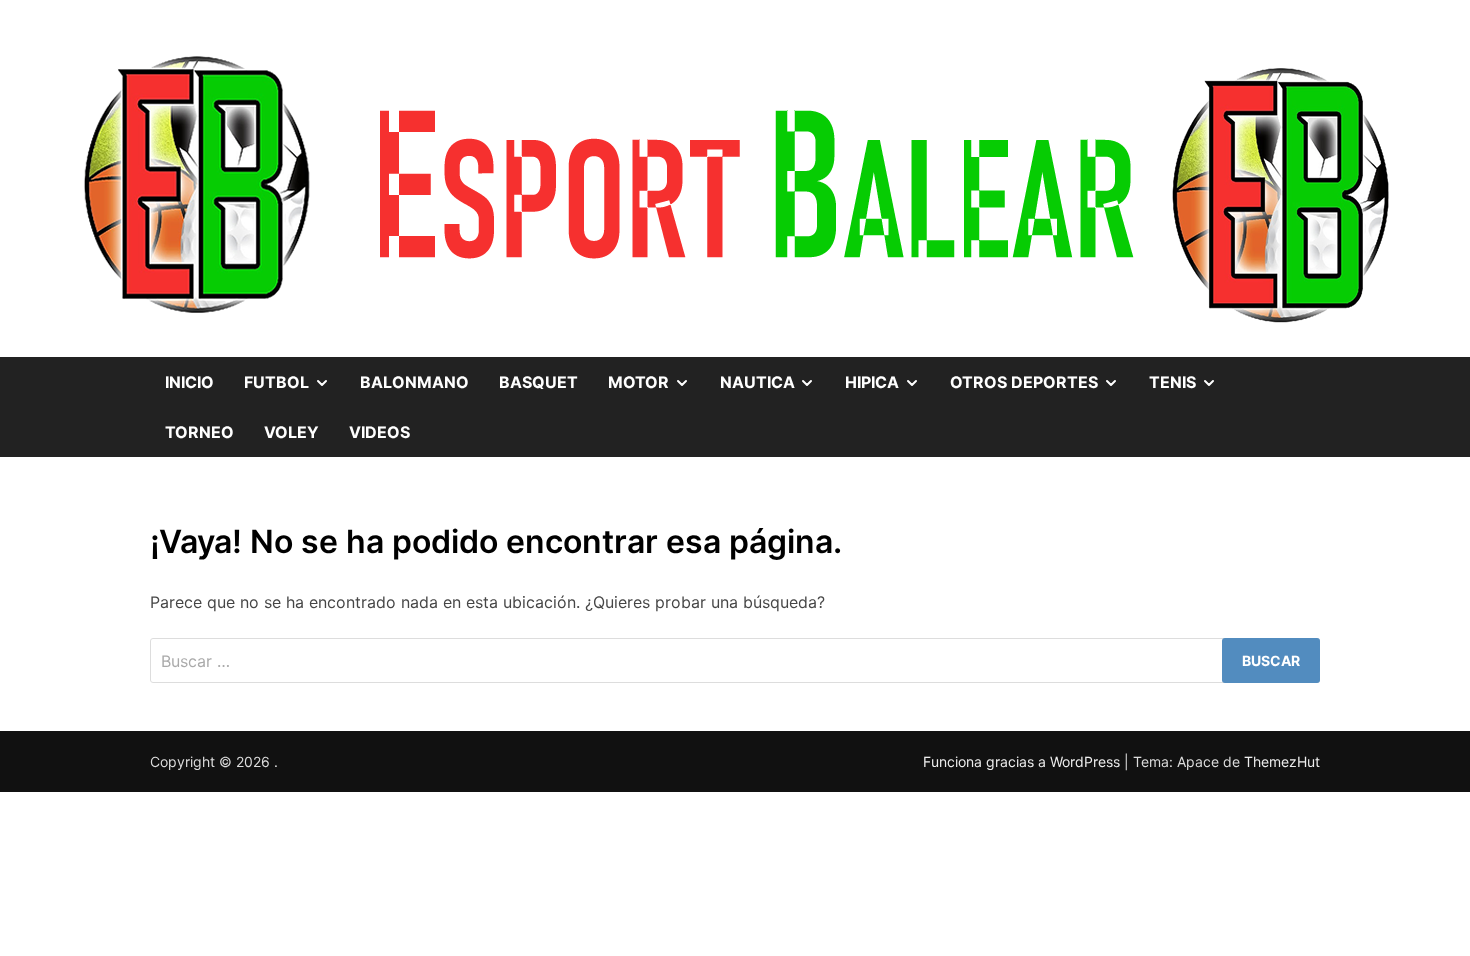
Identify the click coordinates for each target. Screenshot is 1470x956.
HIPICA (890, 389)
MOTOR (656, 389)
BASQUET (538, 382)
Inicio (189, 382)
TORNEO (199, 432)
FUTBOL (294, 389)
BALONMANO (414, 382)
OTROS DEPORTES (1042, 389)
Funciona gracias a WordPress (1023, 761)
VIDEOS (379, 432)
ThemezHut (1282, 761)
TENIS (1190, 389)
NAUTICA (775, 389)
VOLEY (291, 432)
